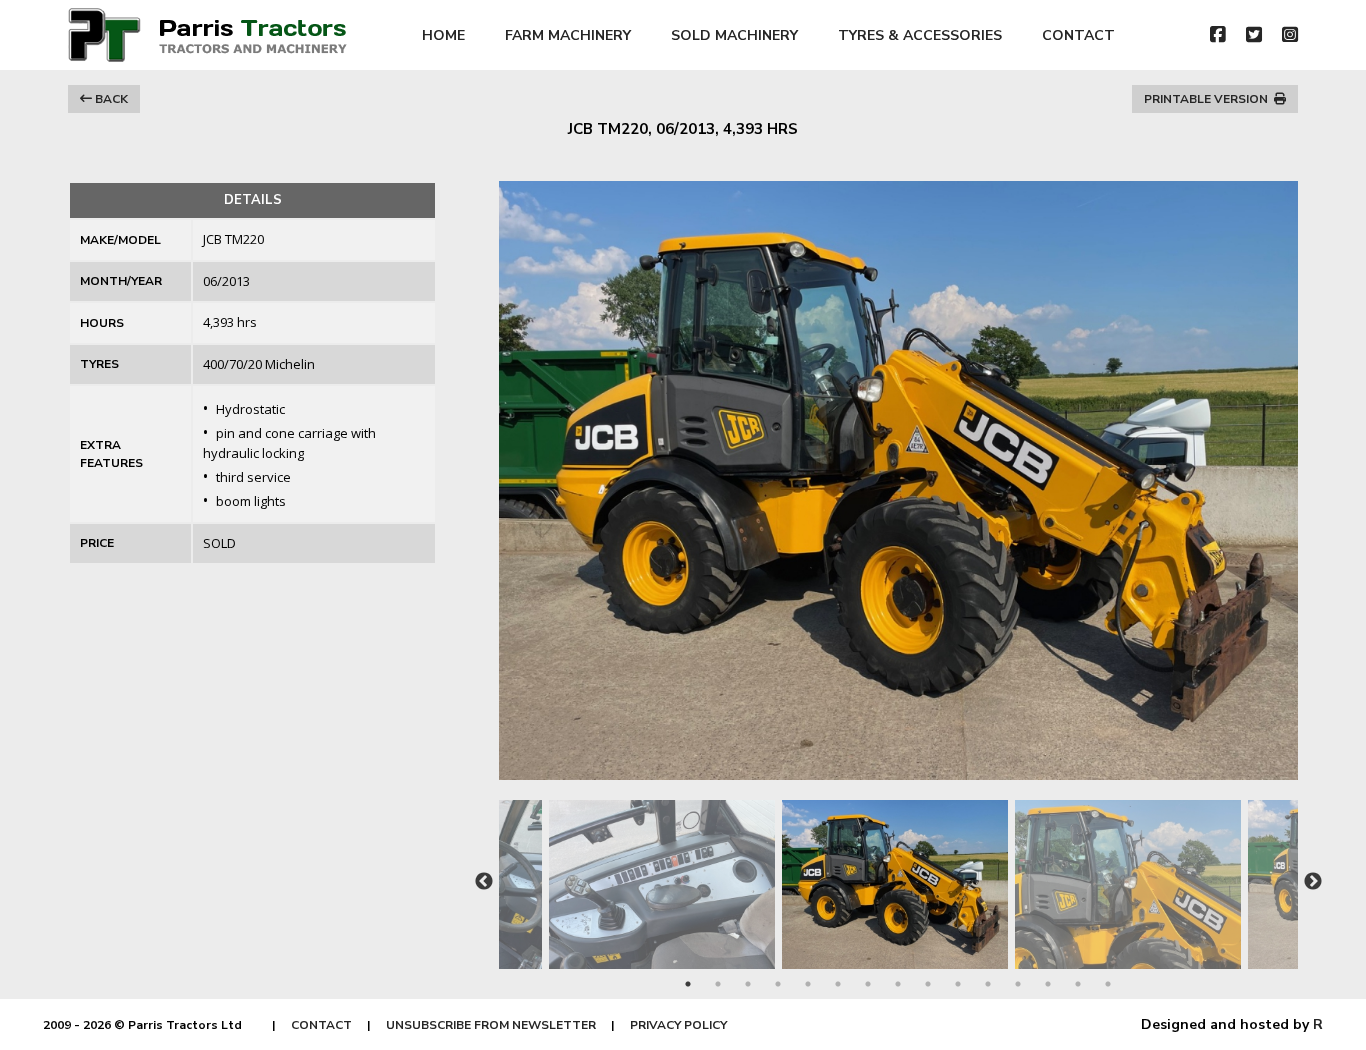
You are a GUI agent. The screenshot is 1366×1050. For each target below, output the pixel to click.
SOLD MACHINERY (734, 35)
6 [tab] (838, 984)
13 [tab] (1048, 984)
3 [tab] (748, 984)
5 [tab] (808, 984)
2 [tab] (718, 984)
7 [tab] (868, 984)
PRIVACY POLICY (678, 1025)
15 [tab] (1108, 984)
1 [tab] (688, 984)
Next (1313, 882)
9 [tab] (928, 984)
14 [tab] (1078, 984)
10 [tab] (958, 984)
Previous (484, 882)
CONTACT (1078, 35)
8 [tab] (898, 984)
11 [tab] (988, 984)
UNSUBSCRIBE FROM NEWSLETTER (491, 1025)
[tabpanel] (898, 874)
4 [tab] (778, 984)
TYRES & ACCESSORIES (920, 35)
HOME (443, 35)
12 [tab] (1018, 984)
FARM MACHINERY (568, 35)
